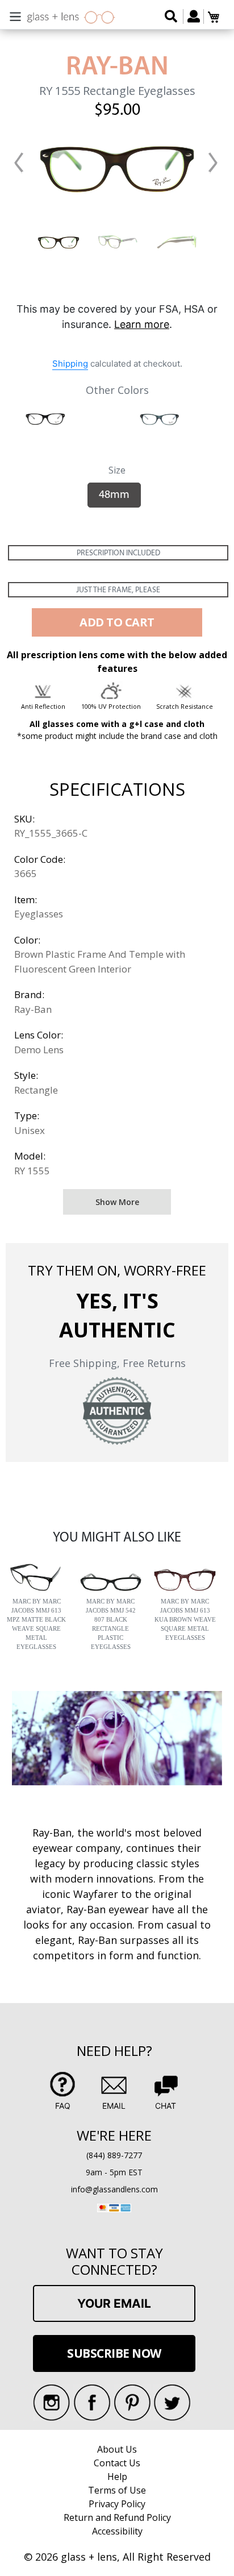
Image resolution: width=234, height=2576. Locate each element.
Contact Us (117, 2463)
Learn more (142, 324)
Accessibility (117, 2531)
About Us (117, 2449)
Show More (117, 1202)
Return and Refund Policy (117, 2517)
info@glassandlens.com (114, 2189)
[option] (58, 241)
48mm (114, 495)
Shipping (70, 363)
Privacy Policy (117, 2504)
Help (117, 2477)
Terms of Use (117, 2490)
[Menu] (15, 15)
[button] (19, 163)
